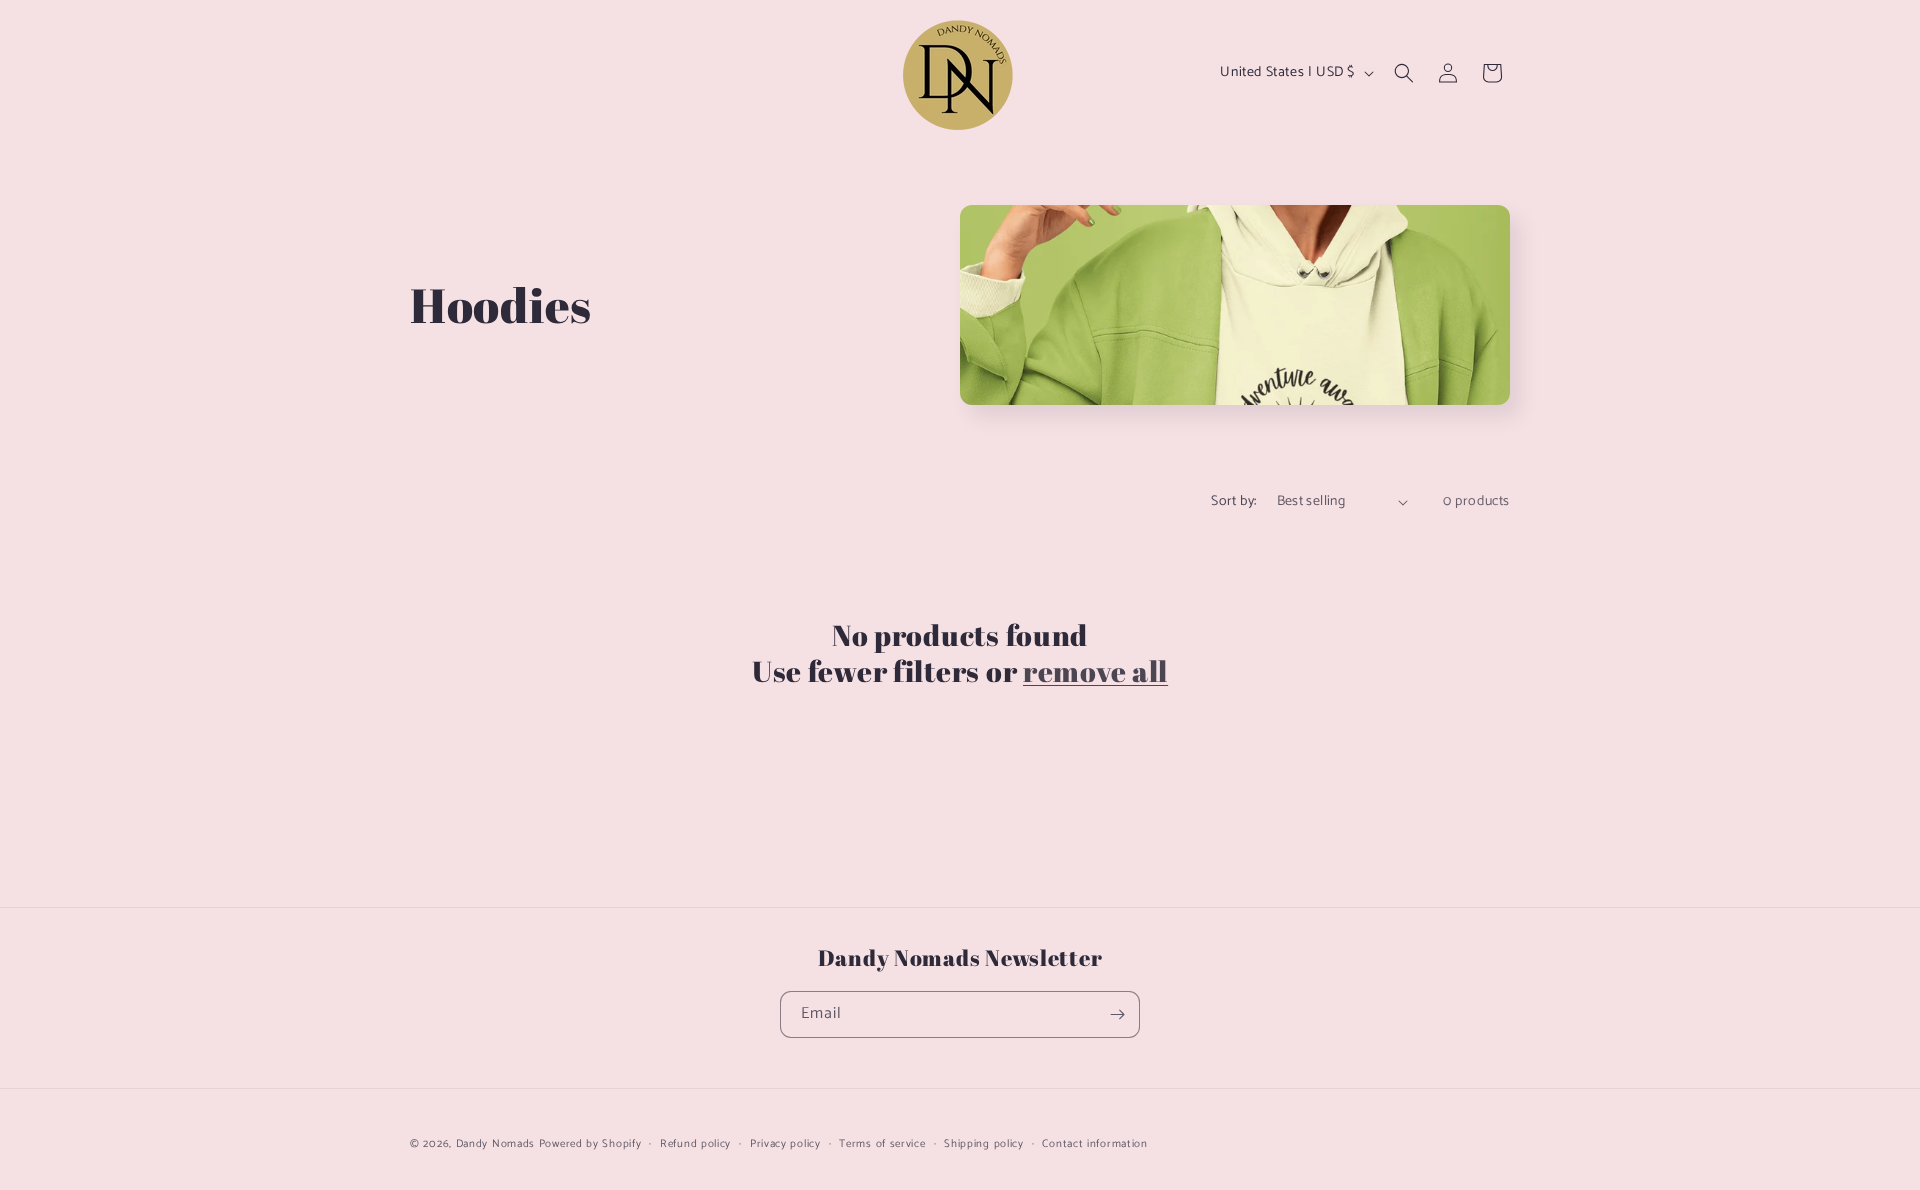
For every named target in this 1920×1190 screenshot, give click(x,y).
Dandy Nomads (495, 1144)
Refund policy (695, 1144)
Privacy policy (785, 1144)
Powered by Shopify (590, 1144)
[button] (1404, 73)
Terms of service (882, 1144)
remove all (1095, 671)
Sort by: (1233, 501)
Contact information (1094, 1144)
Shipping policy (984, 1144)
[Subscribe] (1117, 1014)
